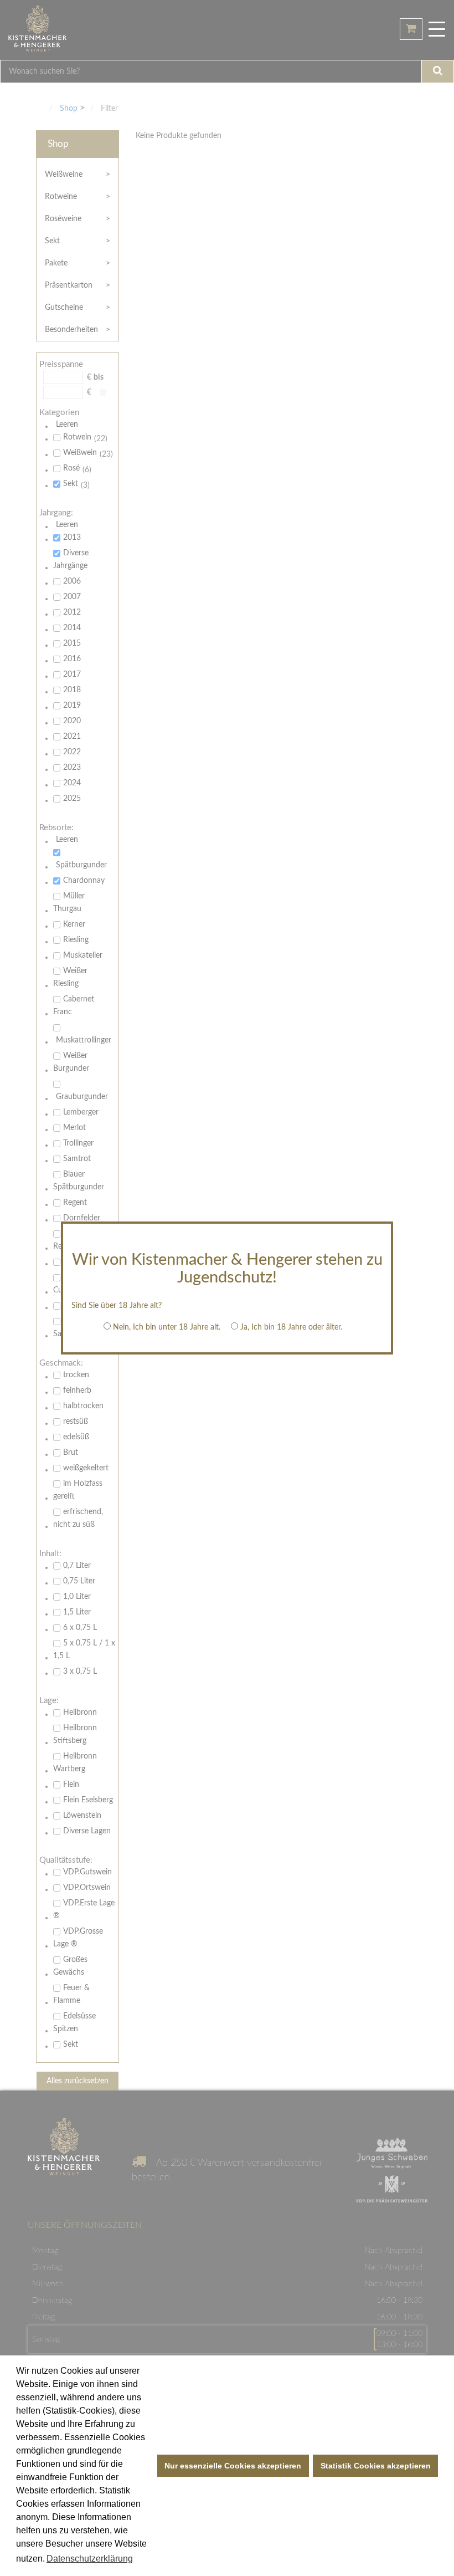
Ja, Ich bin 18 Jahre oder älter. (291, 1327)
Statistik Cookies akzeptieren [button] (376, 2466)
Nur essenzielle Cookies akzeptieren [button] (233, 2466)
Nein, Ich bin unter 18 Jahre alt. (167, 1327)
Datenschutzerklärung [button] (90, 2559)
